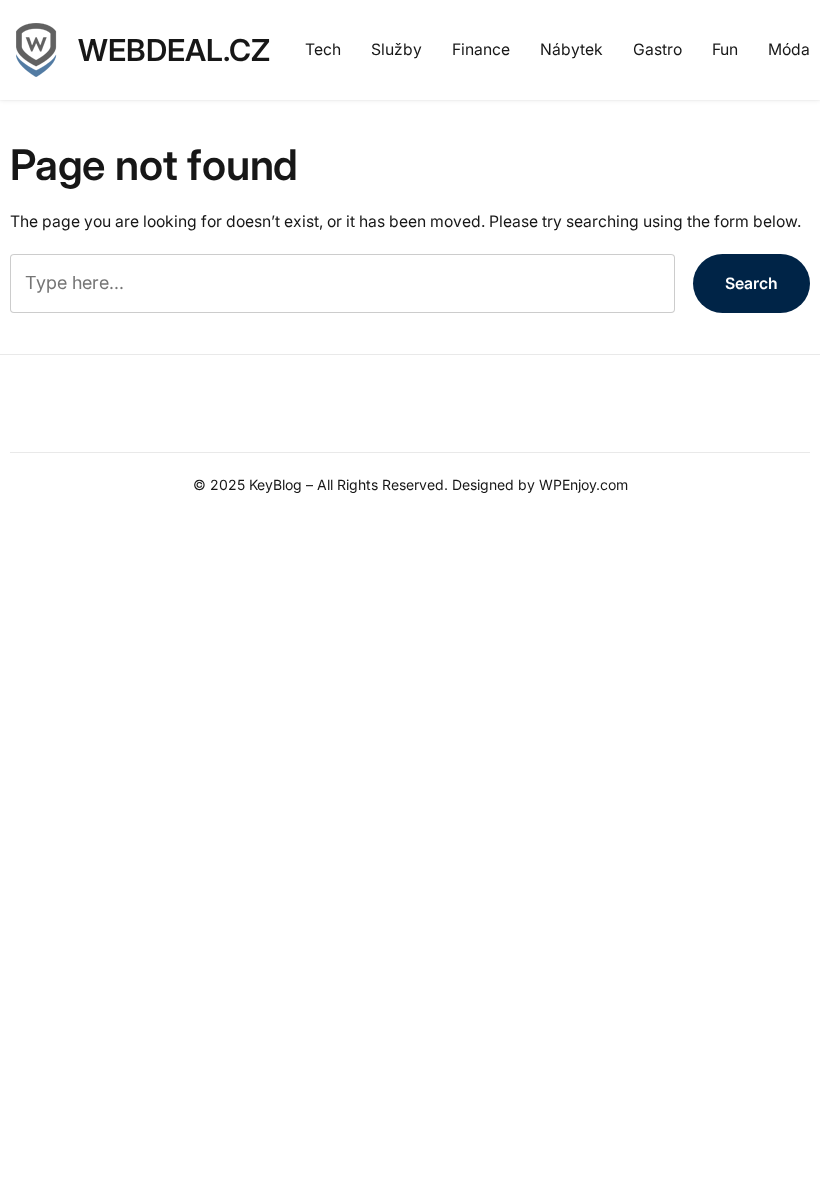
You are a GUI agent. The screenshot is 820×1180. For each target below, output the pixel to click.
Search (751, 283)
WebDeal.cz (174, 50)
